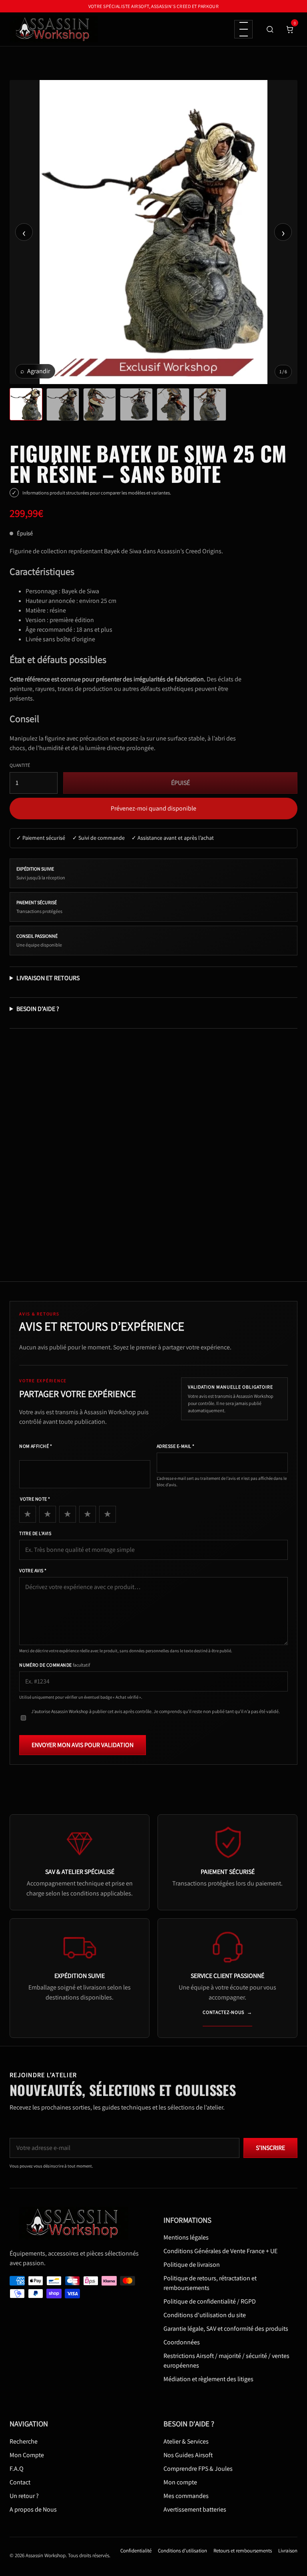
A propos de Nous (33, 2509)
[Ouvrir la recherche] (270, 29)
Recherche (24, 2441)
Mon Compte (27, 2455)
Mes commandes (186, 2495)
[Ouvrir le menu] (243, 29)
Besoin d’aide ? (38, 1009)
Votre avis (33, 1570)
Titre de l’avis (35, 1533)
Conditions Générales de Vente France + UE (220, 2251)
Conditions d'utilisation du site (205, 2315)
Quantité (20, 765)
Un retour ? (24, 2495)
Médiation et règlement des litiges (208, 2379)
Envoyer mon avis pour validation (83, 1745)
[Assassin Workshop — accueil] (76, 2223)
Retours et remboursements (243, 2550)
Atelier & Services (186, 2441)
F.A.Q (17, 2468)
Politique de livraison (192, 2265)
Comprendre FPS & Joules (198, 2468)
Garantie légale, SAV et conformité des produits (226, 2329)
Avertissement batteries (195, 2509)
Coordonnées (182, 2342)
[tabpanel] (153, 232)
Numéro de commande (55, 1665)
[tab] (26, 404)
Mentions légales (186, 2237)
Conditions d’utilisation (182, 2550)
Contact (20, 2482)
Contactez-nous (227, 2012)
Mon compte (180, 2482)
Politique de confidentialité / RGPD (210, 2301)
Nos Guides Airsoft (188, 2455)
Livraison (288, 2550)
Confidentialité (136, 2550)
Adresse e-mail (176, 1446)
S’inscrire (270, 2148)
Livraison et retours (48, 978)
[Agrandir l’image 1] (153, 232)
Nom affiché (36, 1446)
